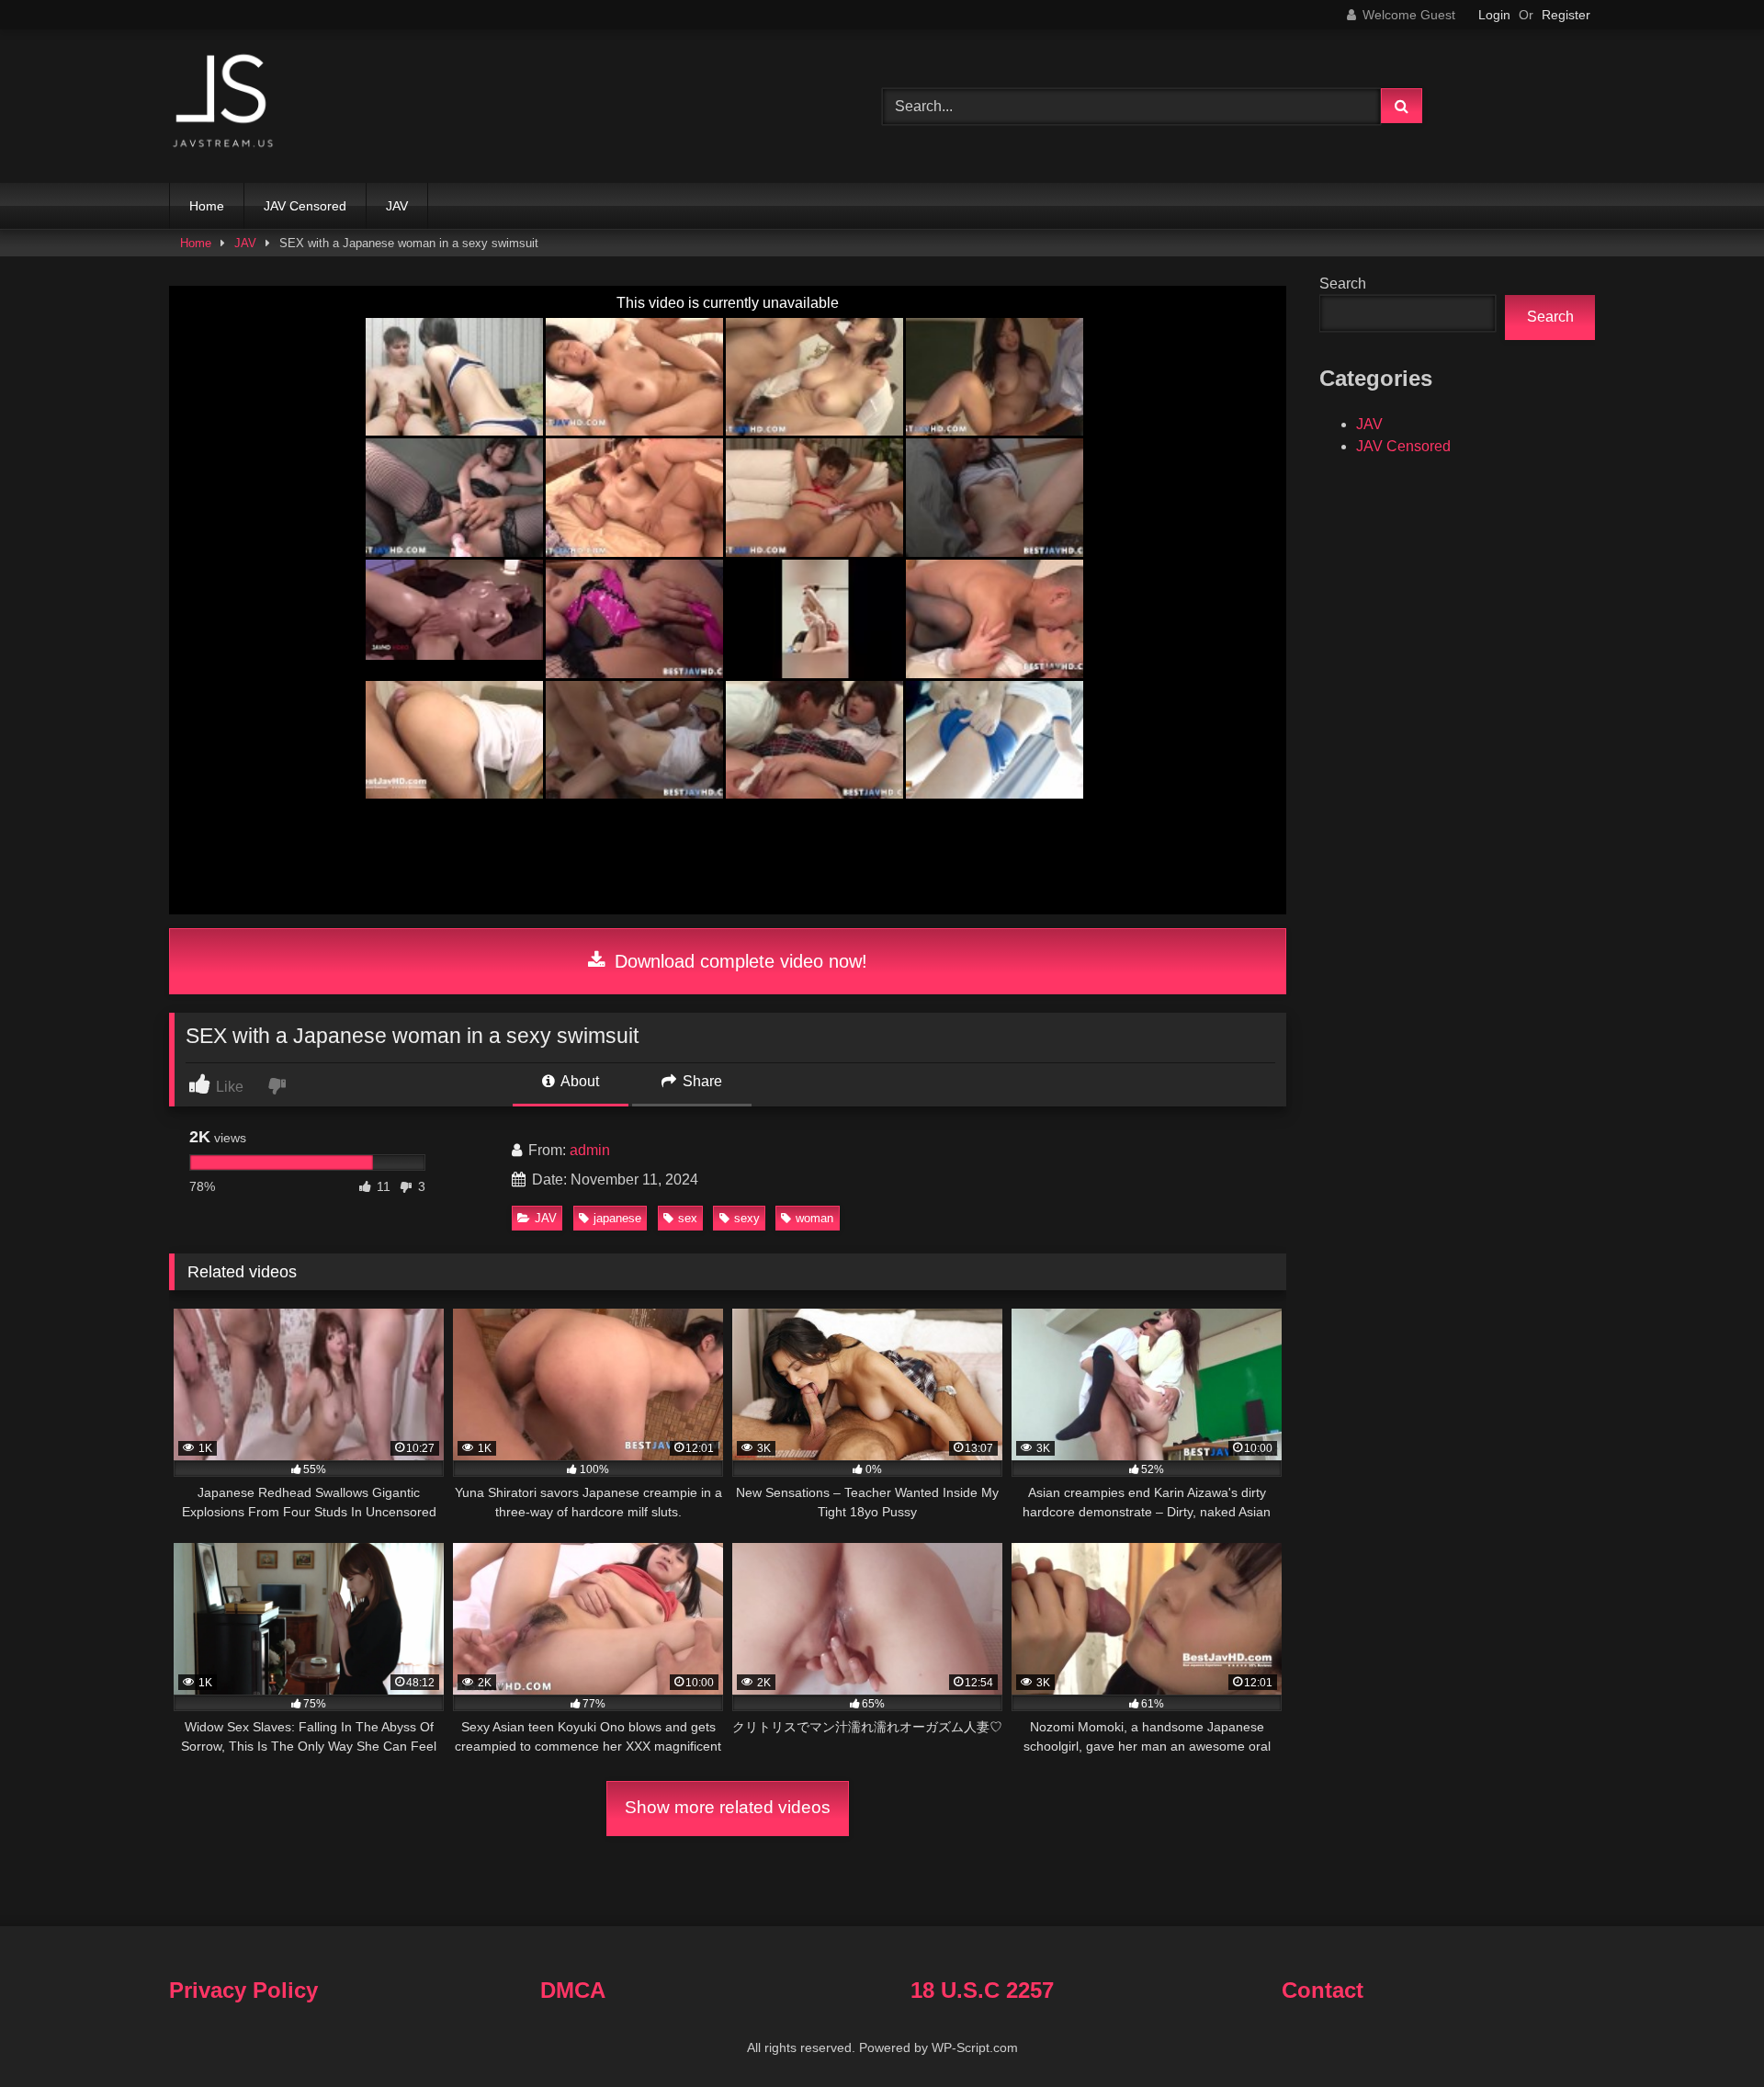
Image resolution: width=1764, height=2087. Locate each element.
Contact (1323, 1990)
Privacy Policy (243, 1990)
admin (590, 1150)
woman (814, 1218)
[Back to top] (1707, 2032)
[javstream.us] (224, 102)
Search (1343, 284)
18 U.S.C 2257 (982, 1990)
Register (1566, 15)
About (578, 1081)
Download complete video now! (738, 961)
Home (207, 206)
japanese (617, 1218)
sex (688, 1218)
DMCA (573, 1990)
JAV (397, 206)
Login (1494, 15)
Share (701, 1081)
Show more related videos (728, 1807)
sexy (747, 1218)
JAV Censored (305, 206)
